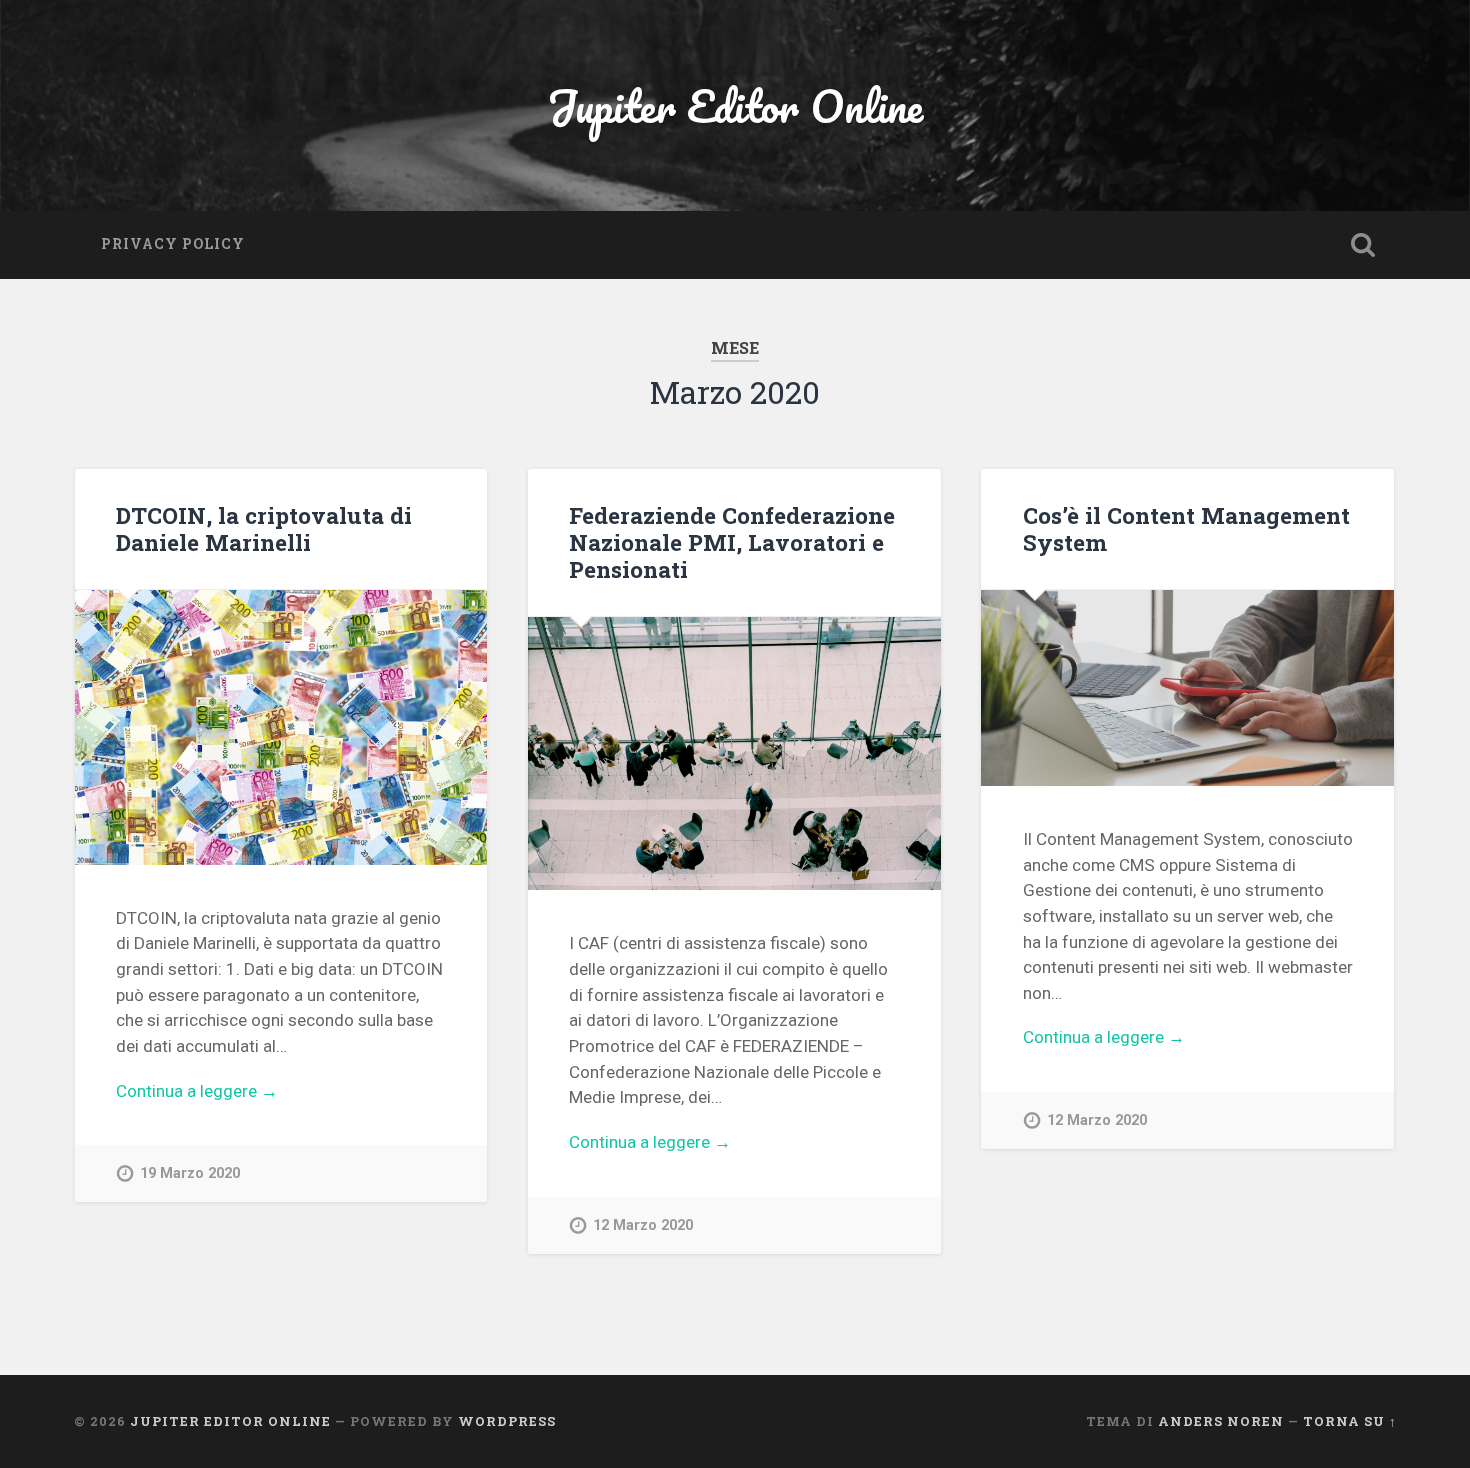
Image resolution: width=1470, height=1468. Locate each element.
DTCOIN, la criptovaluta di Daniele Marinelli (264, 528)
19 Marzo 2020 (190, 1173)
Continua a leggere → (197, 1091)
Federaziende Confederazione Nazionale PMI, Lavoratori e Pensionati (732, 542)
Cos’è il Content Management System (1186, 528)
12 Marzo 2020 (643, 1225)
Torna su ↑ (1350, 1421)
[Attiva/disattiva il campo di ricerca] (1363, 245)
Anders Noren (1221, 1421)
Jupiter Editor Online (735, 105)
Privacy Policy (173, 244)
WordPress (507, 1421)
